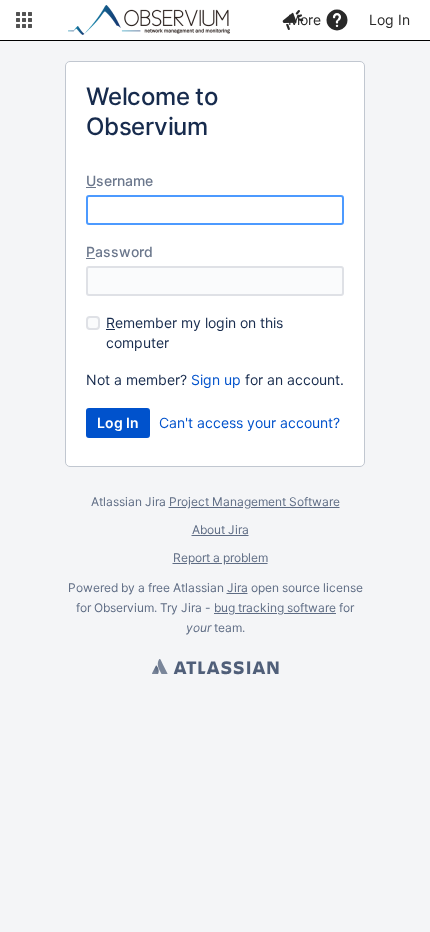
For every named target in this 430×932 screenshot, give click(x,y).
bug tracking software (275, 607)
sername (119, 180)
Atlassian (215, 669)
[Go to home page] (158, 20)
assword (119, 251)
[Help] (337, 20)
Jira (237, 587)
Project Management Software (254, 501)
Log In (389, 19)
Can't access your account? (249, 422)
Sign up (216, 379)
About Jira (220, 529)
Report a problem (220, 557)
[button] (24, 20)
